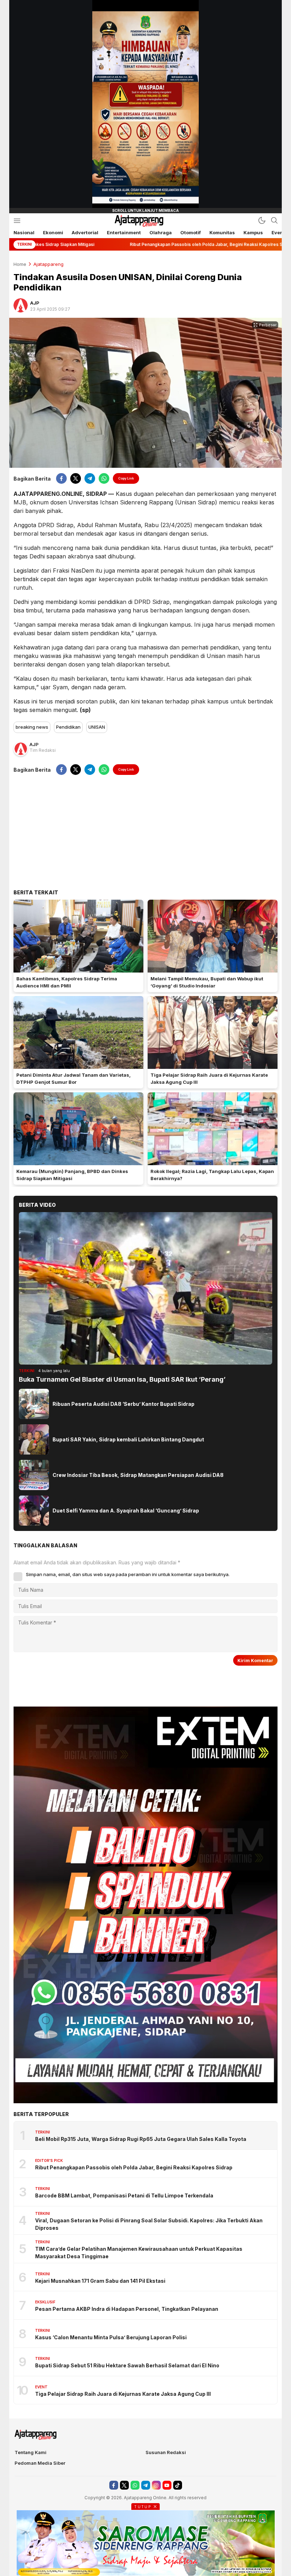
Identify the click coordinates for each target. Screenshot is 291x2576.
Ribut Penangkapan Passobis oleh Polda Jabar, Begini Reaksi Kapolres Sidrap (134, 2167)
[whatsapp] (104, 478)
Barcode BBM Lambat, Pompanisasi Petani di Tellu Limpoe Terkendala (124, 2195)
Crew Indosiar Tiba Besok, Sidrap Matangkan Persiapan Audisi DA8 (138, 1475)
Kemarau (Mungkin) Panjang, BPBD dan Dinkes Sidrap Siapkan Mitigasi (72, 1175)
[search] (274, 220)
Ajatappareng (48, 264)
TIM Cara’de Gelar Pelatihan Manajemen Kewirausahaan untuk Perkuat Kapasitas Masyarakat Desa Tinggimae (139, 2253)
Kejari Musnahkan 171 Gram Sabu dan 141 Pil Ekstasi (100, 2281)
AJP (35, 303)
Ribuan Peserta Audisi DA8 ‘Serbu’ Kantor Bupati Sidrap (123, 1404)
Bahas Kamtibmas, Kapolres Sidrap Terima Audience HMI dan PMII (67, 982)
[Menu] (17, 221)
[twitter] (76, 478)
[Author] (21, 305)
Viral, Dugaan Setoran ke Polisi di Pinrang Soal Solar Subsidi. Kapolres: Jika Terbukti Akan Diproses (149, 2224)
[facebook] (61, 478)
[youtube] (167, 2485)
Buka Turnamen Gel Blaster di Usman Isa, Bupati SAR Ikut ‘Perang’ (122, 1379)
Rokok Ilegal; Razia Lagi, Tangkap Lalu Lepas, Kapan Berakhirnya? (212, 1175)
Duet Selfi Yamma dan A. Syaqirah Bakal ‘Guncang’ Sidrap (126, 1511)
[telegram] (90, 478)
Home (20, 264)
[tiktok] (178, 2485)
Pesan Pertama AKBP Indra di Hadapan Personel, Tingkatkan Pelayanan (127, 2309)
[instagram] (156, 2485)
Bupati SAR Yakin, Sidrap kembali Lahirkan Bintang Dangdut (128, 1439)
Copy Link (126, 478)
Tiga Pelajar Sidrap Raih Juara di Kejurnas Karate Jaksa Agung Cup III (209, 1078)
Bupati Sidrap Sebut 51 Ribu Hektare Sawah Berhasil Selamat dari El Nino (127, 2365)
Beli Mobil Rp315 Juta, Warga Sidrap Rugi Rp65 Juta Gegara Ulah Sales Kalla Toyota (141, 2139)
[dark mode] (262, 220)
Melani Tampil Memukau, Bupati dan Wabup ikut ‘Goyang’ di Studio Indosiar (207, 982)
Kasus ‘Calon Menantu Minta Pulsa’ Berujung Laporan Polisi (111, 2337)
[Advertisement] (145, 832)
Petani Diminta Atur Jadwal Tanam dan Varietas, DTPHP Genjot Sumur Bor (73, 1078)
